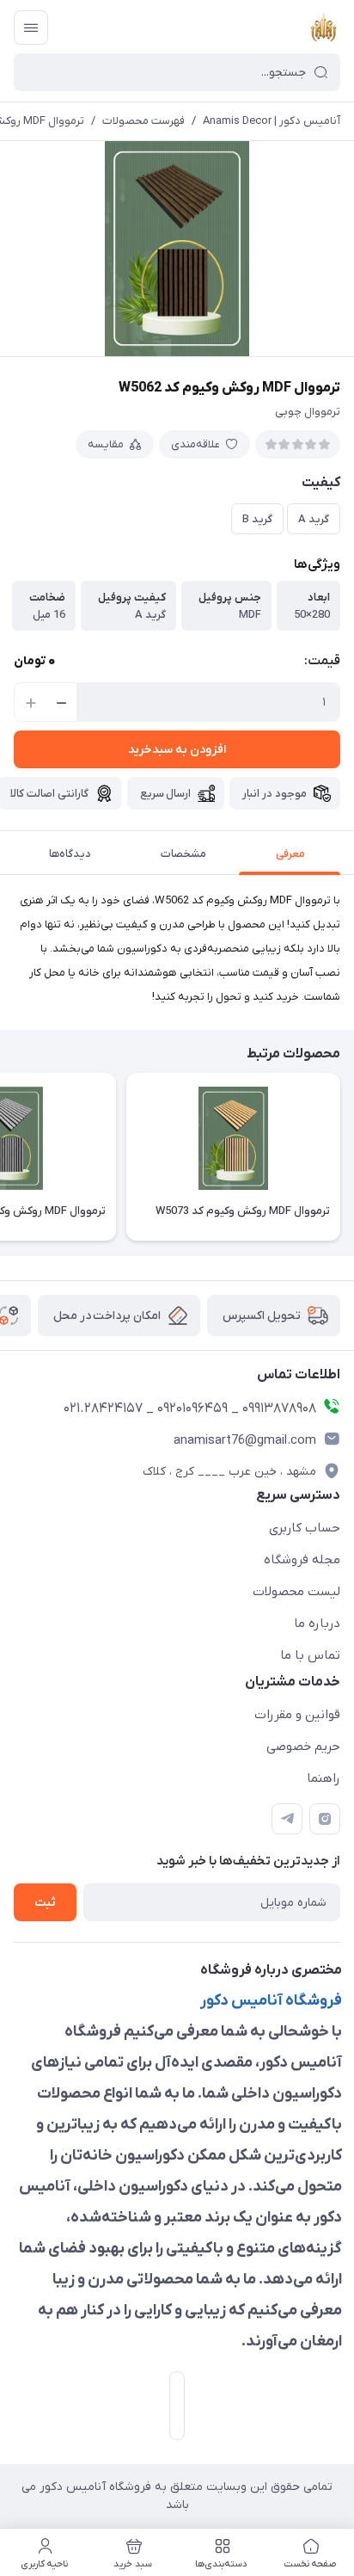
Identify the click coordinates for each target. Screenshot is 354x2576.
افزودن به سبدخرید (177, 750)
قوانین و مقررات (297, 1715)
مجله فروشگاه (302, 1560)
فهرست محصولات (143, 121)
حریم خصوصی (303, 1747)
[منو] (31, 28)
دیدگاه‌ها (70, 854)
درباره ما (317, 1624)
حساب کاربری (305, 1528)
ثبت (45, 1903)
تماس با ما (310, 1655)
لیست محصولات (296, 1592)
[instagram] (325, 1819)
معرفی (290, 854)
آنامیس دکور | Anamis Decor (272, 121)
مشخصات (183, 854)
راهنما (323, 1778)
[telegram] (287, 1819)
